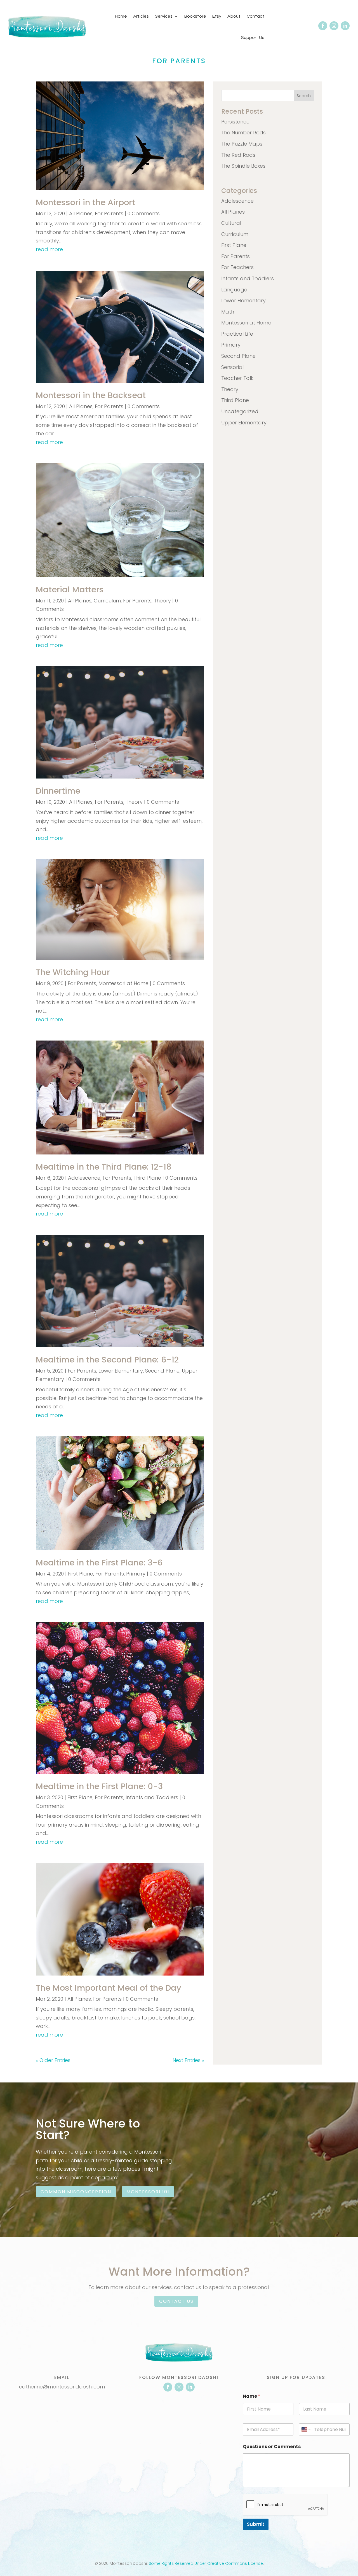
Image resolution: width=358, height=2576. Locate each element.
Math (228, 312)
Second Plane (162, 1371)
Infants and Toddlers (152, 1797)
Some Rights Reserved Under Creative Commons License (206, 2563)
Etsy (217, 16)
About (234, 16)
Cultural (231, 223)
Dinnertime (58, 791)
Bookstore (195, 16)
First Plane (81, 1574)
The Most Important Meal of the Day (109, 1988)
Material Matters (70, 590)
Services (164, 16)
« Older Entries (53, 2060)
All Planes (81, 213)
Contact (255, 16)
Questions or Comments (272, 2447)
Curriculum (107, 601)
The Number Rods (243, 133)
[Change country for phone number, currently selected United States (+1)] (306, 2429)
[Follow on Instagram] (334, 26)
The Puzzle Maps (242, 144)
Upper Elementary (244, 423)
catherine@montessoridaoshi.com (62, 2387)
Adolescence (84, 1178)
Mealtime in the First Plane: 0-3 (99, 1786)
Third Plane (147, 1178)
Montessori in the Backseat (91, 395)
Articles (141, 16)
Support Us (253, 38)
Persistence (235, 122)
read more (49, 249)
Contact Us (176, 2301)
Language (234, 290)
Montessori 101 (148, 2192)
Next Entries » (188, 2060)
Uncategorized (240, 411)
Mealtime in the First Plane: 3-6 (99, 1563)
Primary (136, 1574)
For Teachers (237, 267)
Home (121, 16)
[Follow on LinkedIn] (345, 26)
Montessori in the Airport (85, 202)
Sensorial (232, 367)
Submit (256, 2524)
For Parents (109, 213)
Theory (162, 601)
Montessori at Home (123, 983)
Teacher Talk (237, 378)
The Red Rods (238, 155)
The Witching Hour (73, 972)
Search (304, 96)
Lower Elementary (121, 1371)
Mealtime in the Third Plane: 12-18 (104, 1167)
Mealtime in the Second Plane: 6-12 (107, 1360)
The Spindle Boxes (243, 166)
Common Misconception (76, 2192)
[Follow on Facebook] (323, 26)
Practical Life (237, 334)
